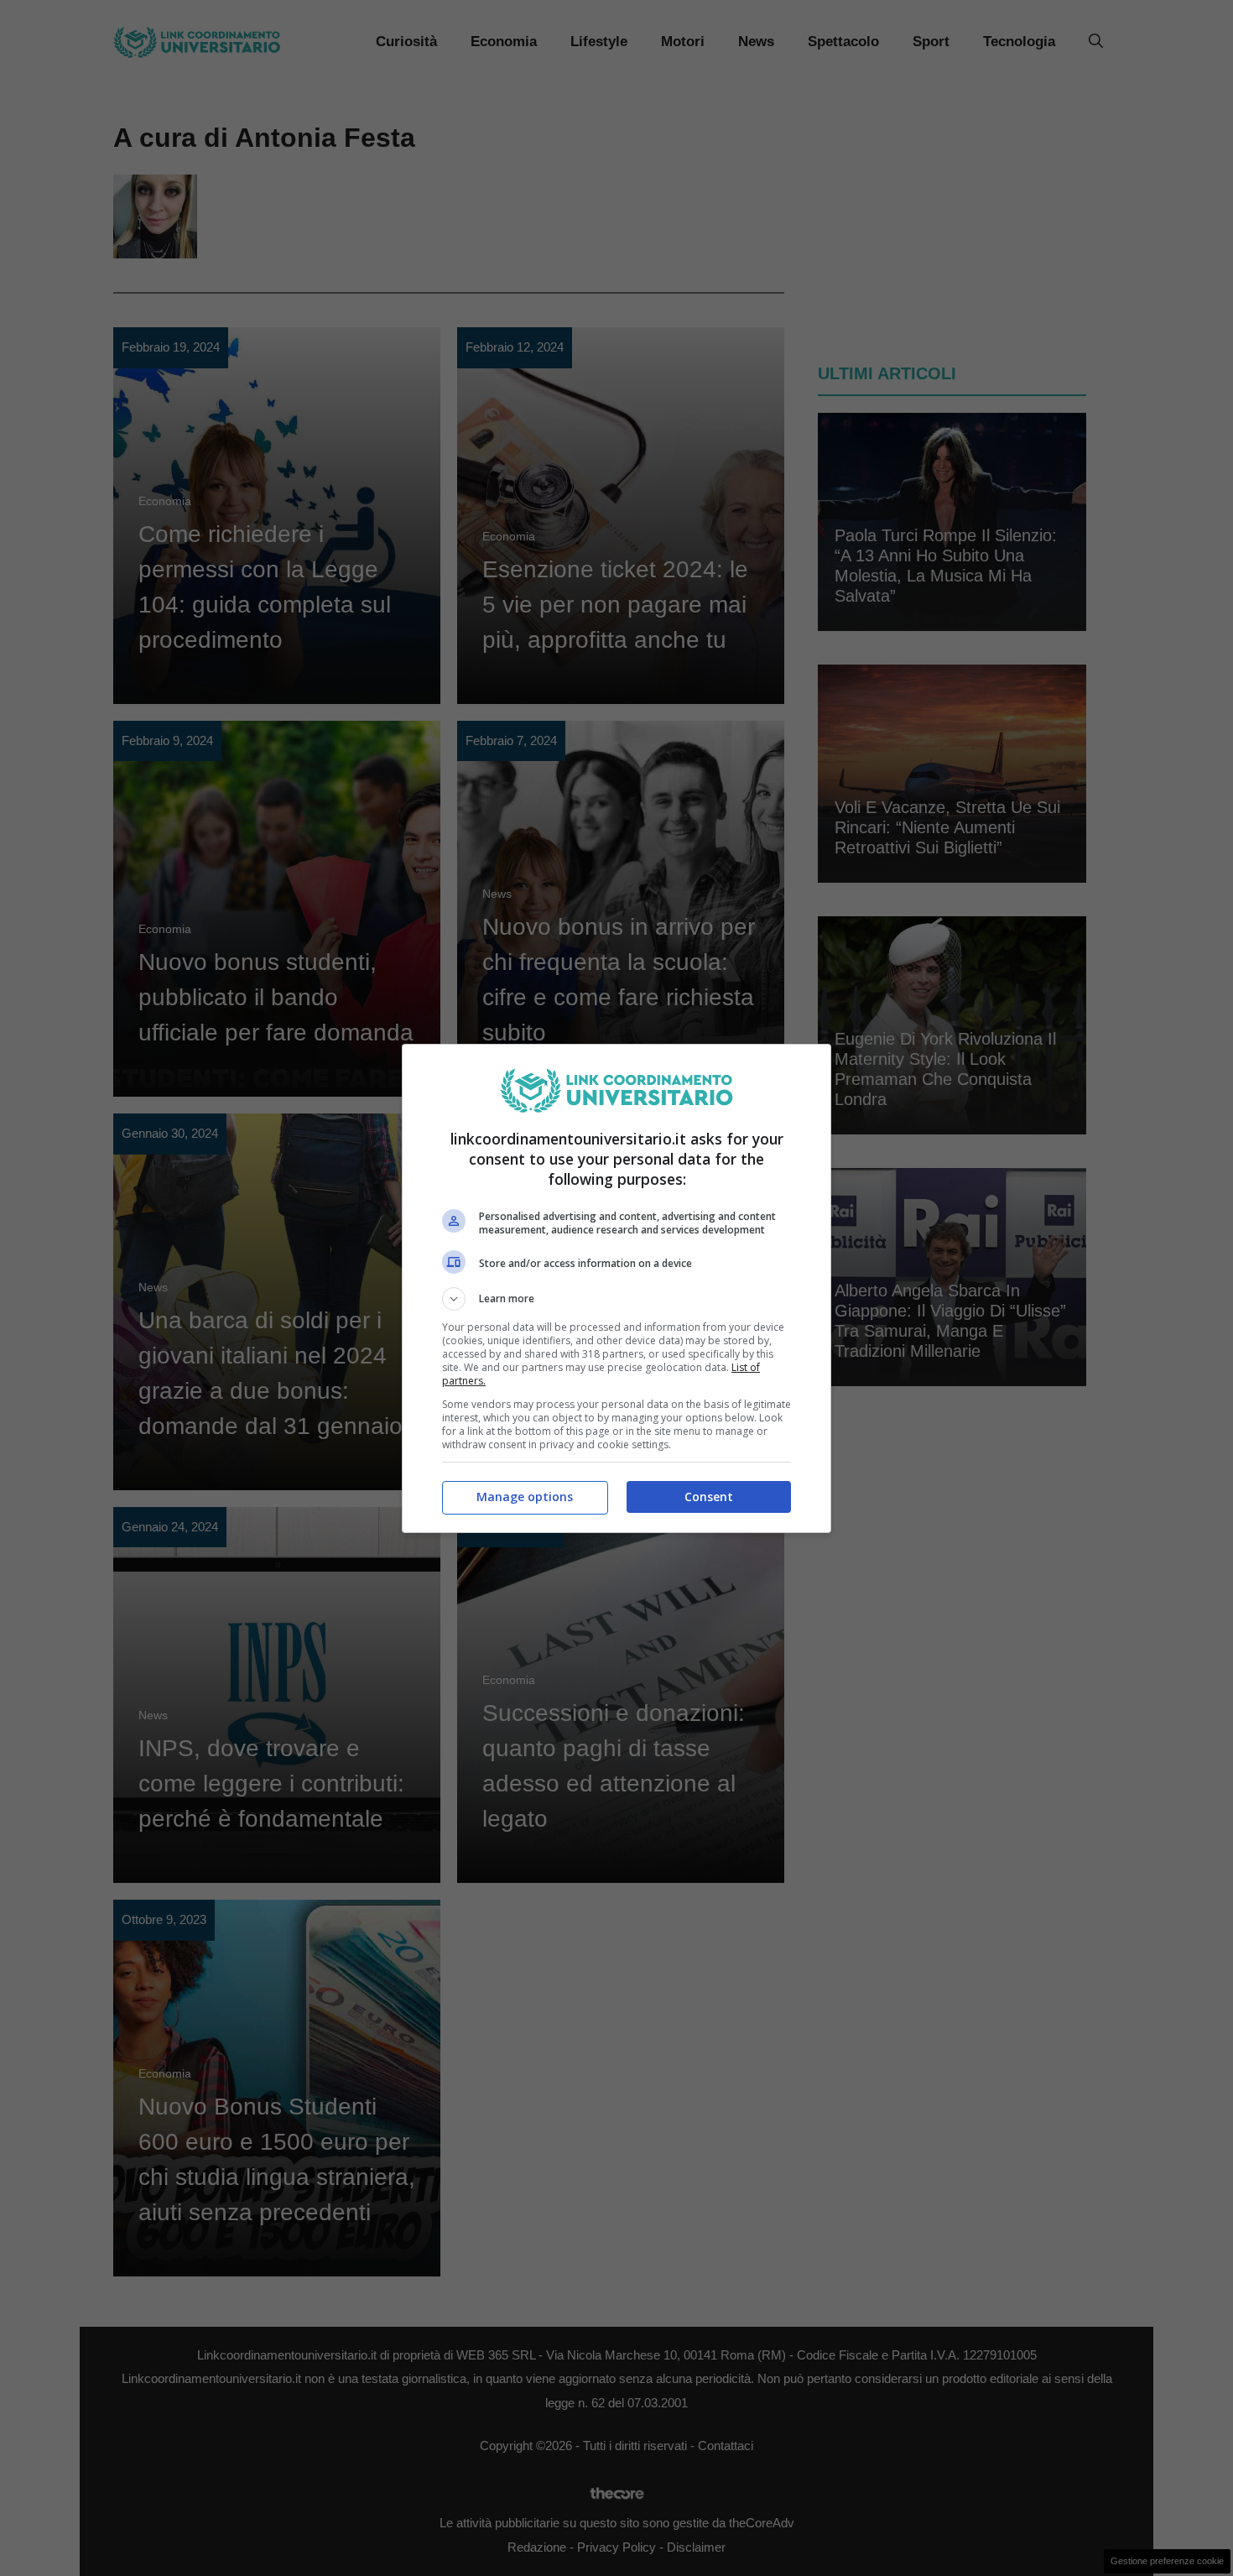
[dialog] (616, 1288)
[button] (616, 1299)
